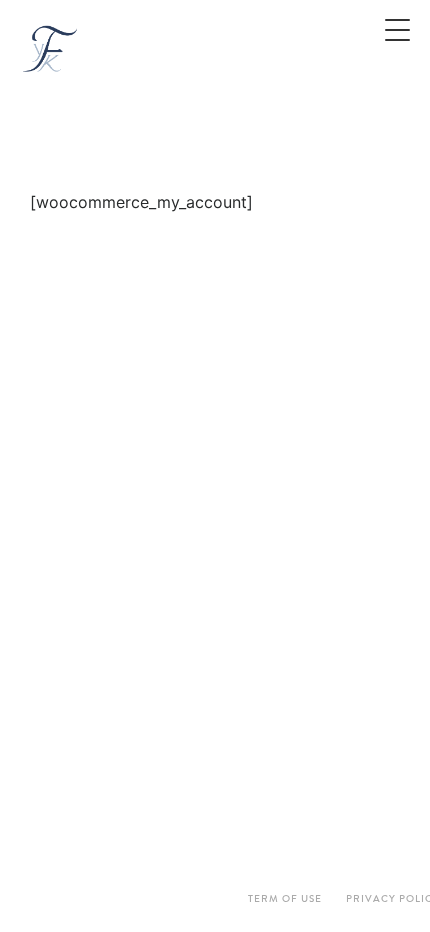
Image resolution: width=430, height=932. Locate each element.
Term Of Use (285, 899)
